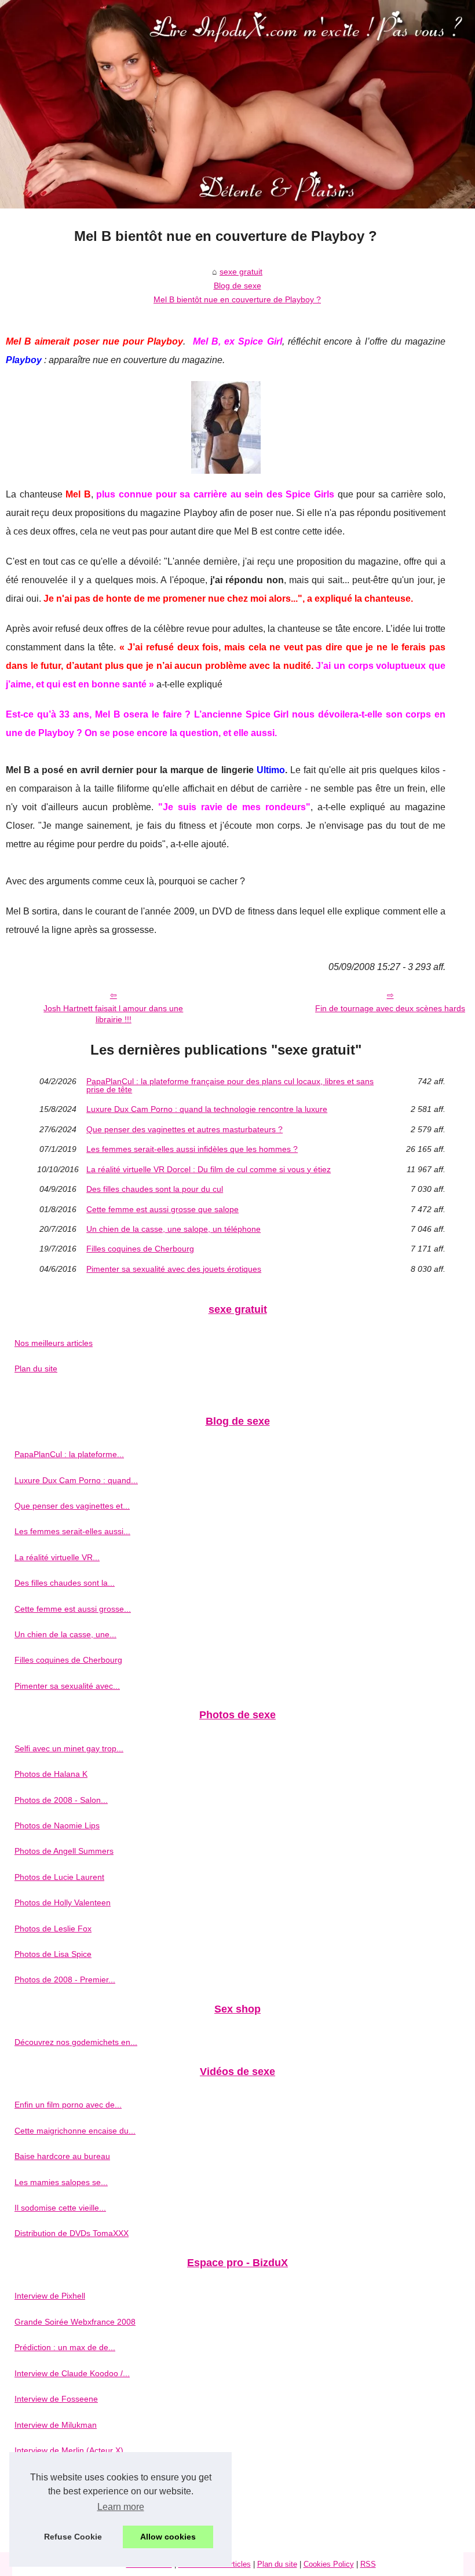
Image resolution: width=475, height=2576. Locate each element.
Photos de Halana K (51, 1774)
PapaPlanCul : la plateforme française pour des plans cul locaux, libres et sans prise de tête (230, 1086)
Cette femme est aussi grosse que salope (162, 1209)
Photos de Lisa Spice (53, 1954)
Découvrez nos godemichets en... (76, 2042)
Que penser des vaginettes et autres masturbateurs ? (184, 1129)
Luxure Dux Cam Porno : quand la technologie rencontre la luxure (207, 1109)
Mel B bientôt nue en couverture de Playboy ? (237, 299)
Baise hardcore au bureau (62, 2156)
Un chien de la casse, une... (65, 1634)
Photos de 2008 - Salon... (61, 1800)
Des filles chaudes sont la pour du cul (155, 1189)
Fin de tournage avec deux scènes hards (390, 1008)
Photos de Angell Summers (64, 1851)
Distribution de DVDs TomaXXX (72, 2233)
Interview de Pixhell (50, 2296)
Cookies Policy (329, 2564)
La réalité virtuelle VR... (57, 1557)
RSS (368, 2564)
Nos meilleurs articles (54, 1343)
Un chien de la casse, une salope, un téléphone (173, 1229)
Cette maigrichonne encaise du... (75, 2131)
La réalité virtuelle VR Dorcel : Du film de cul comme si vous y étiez (209, 1169)
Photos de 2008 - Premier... (65, 1979)
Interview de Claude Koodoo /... (72, 2373)
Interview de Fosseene (56, 2399)
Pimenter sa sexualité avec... (67, 1686)
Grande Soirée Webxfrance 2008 (75, 2322)
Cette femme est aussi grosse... (73, 1609)
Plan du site (36, 1368)
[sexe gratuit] (237, 104)
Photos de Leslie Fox (53, 1929)
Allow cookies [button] (168, 2537)
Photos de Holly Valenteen (63, 1902)
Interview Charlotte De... (59, 2527)
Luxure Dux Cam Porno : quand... (76, 1480)
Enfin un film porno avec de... (68, 2105)
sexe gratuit (241, 272)
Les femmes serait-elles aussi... (72, 1531)
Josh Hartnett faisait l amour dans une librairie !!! (113, 1014)
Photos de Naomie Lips (57, 1825)
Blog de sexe (237, 286)
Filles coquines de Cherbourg (140, 1249)
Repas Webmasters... (54, 2476)
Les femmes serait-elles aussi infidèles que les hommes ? (192, 1149)
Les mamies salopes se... (61, 2182)
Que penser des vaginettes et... (72, 1506)
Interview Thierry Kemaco (61, 2502)
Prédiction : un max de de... (65, 2347)
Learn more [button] (121, 2507)
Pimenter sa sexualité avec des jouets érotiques (174, 1269)
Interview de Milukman (56, 2425)
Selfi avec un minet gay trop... (69, 1748)
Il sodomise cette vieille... (60, 2208)
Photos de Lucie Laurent (59, 1877)
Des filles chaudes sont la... (65, 1583)
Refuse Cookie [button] (73, 2537)
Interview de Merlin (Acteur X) (69, 2450)
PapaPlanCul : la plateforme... (69, 1454)
